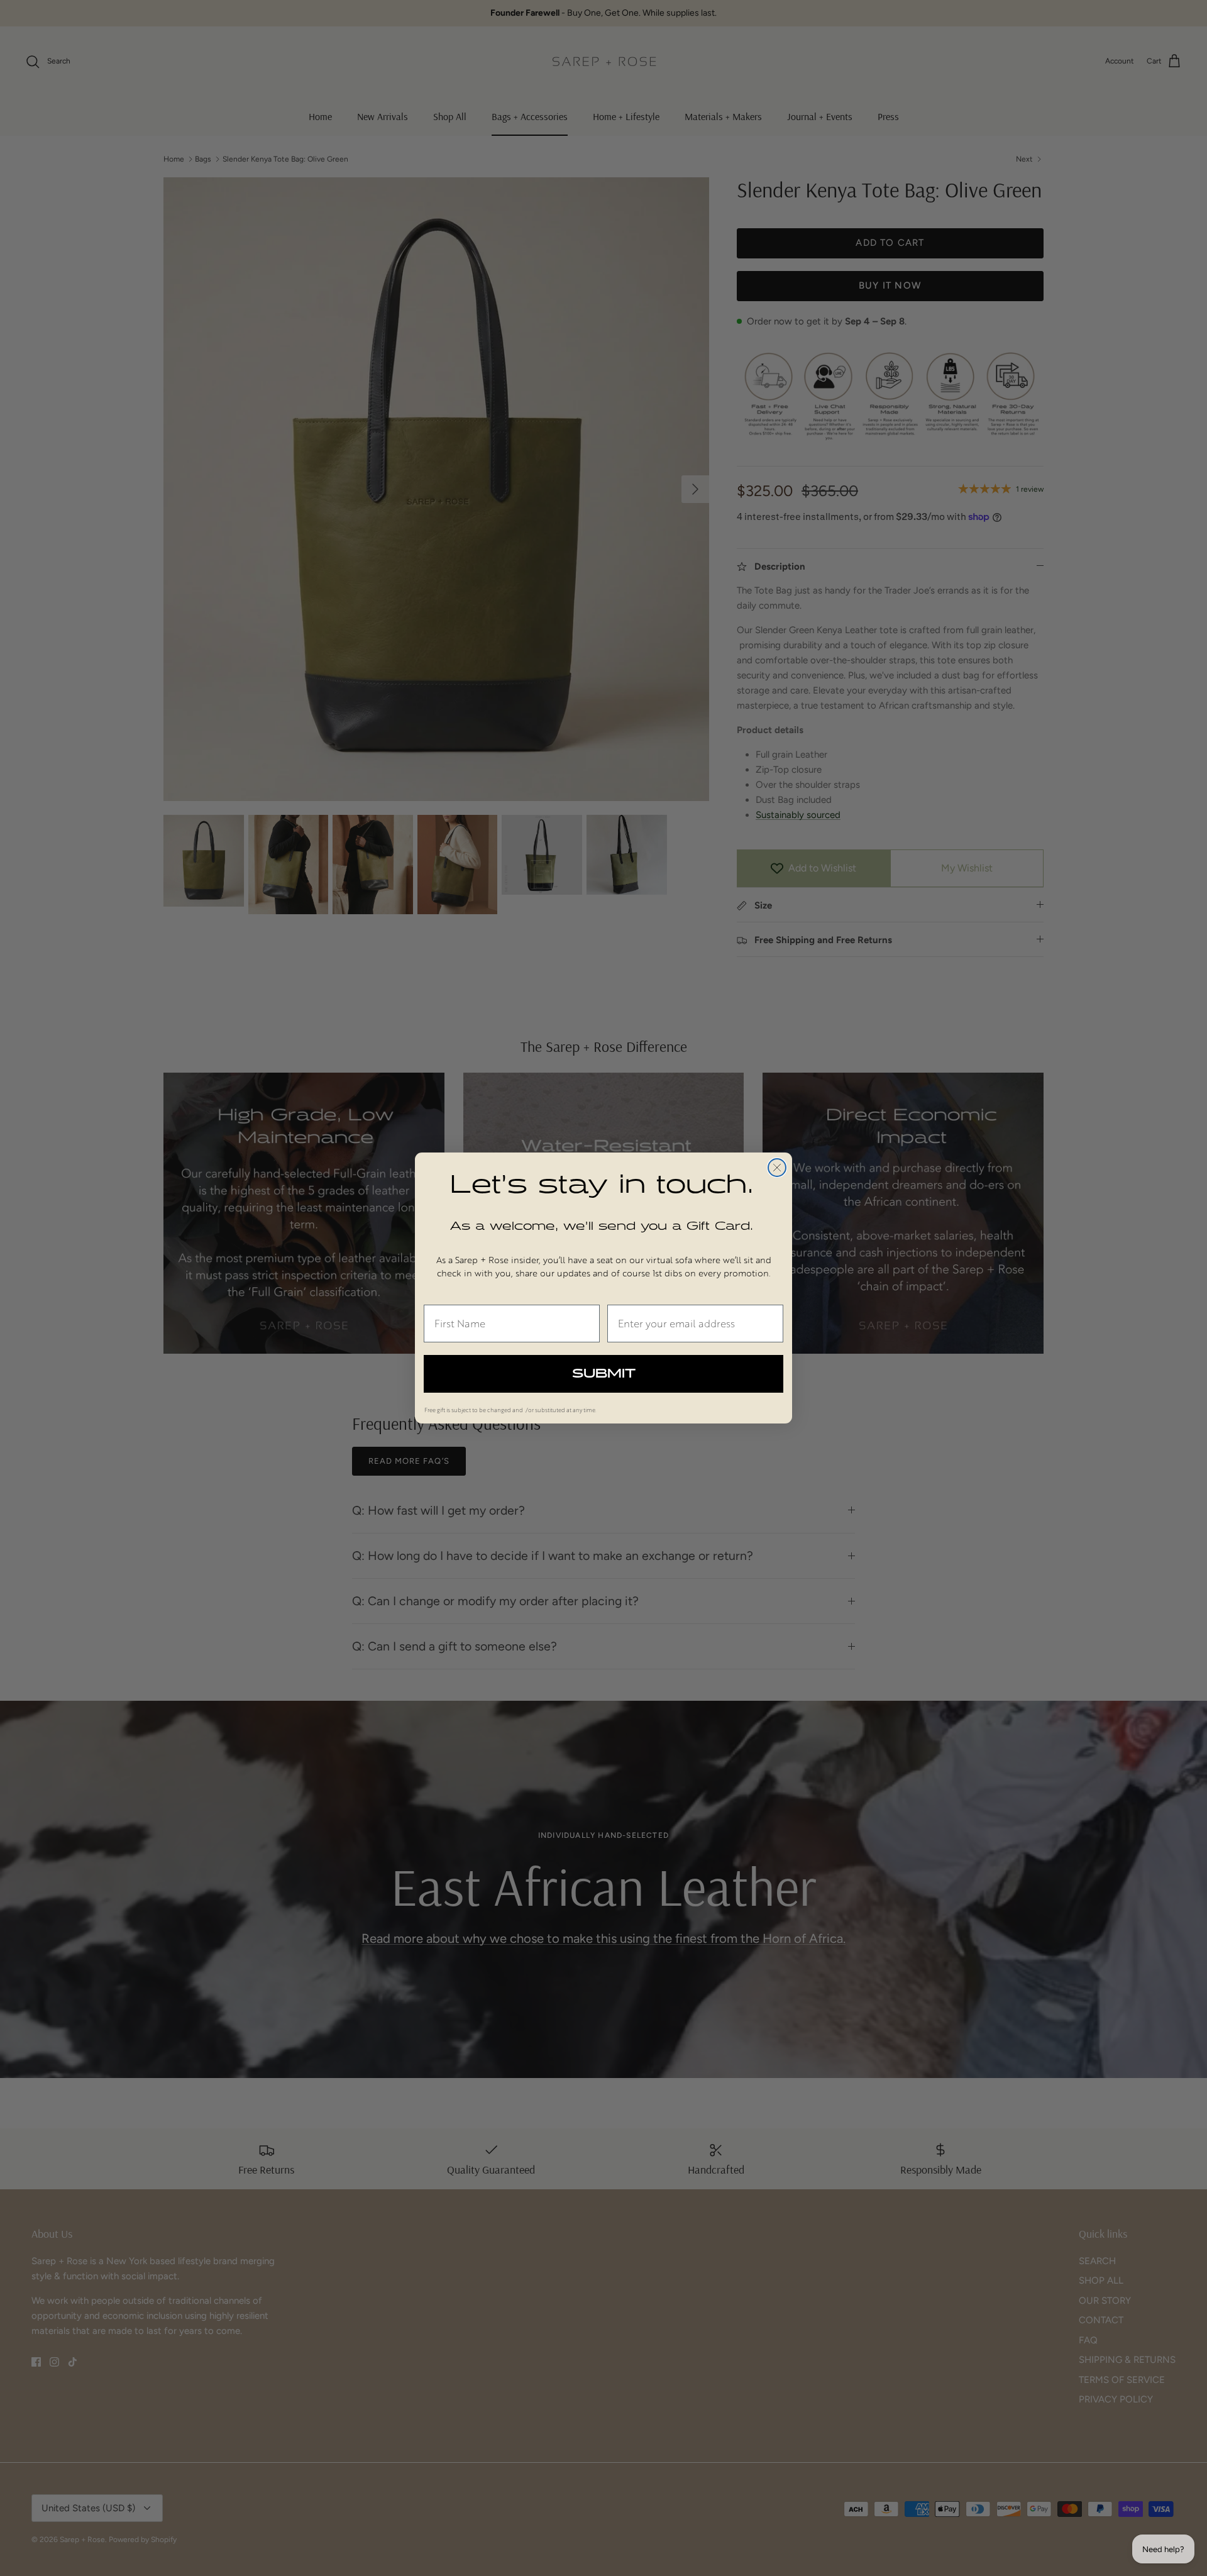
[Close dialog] (777, 1168)
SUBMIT (604, 1374)
